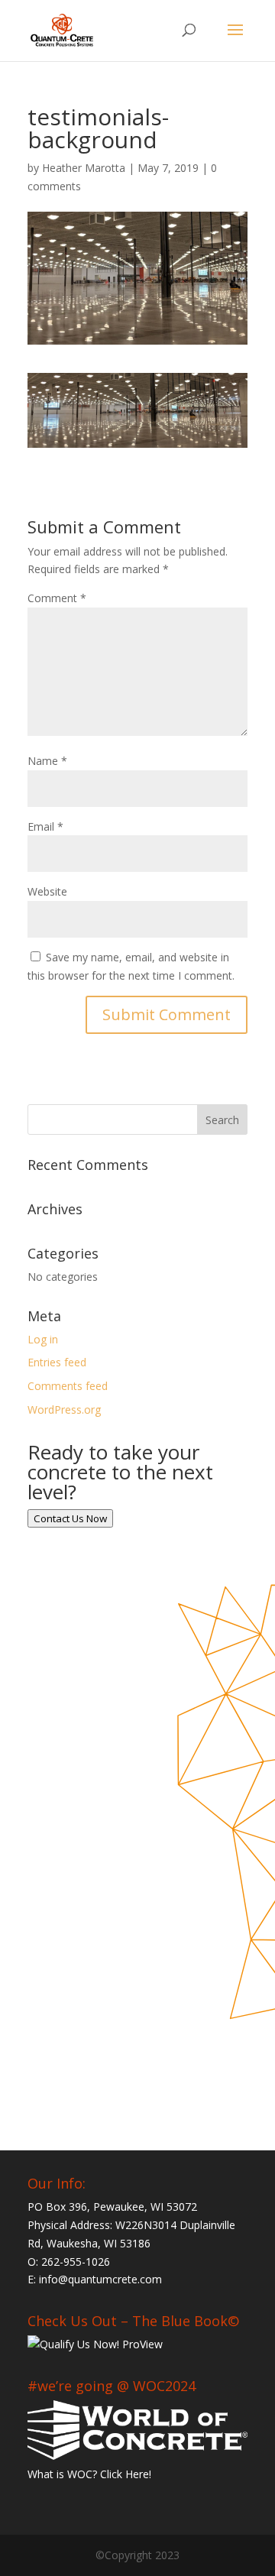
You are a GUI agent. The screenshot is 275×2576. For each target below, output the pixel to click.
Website (47, 891)
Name (47, 761)
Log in (43, 1339)
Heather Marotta (84, 168)
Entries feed (57, 1362)
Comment (57, 598)
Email (45, 826)
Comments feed (68, 1386)
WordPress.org (64, 1410)
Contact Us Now (70, 1518)
